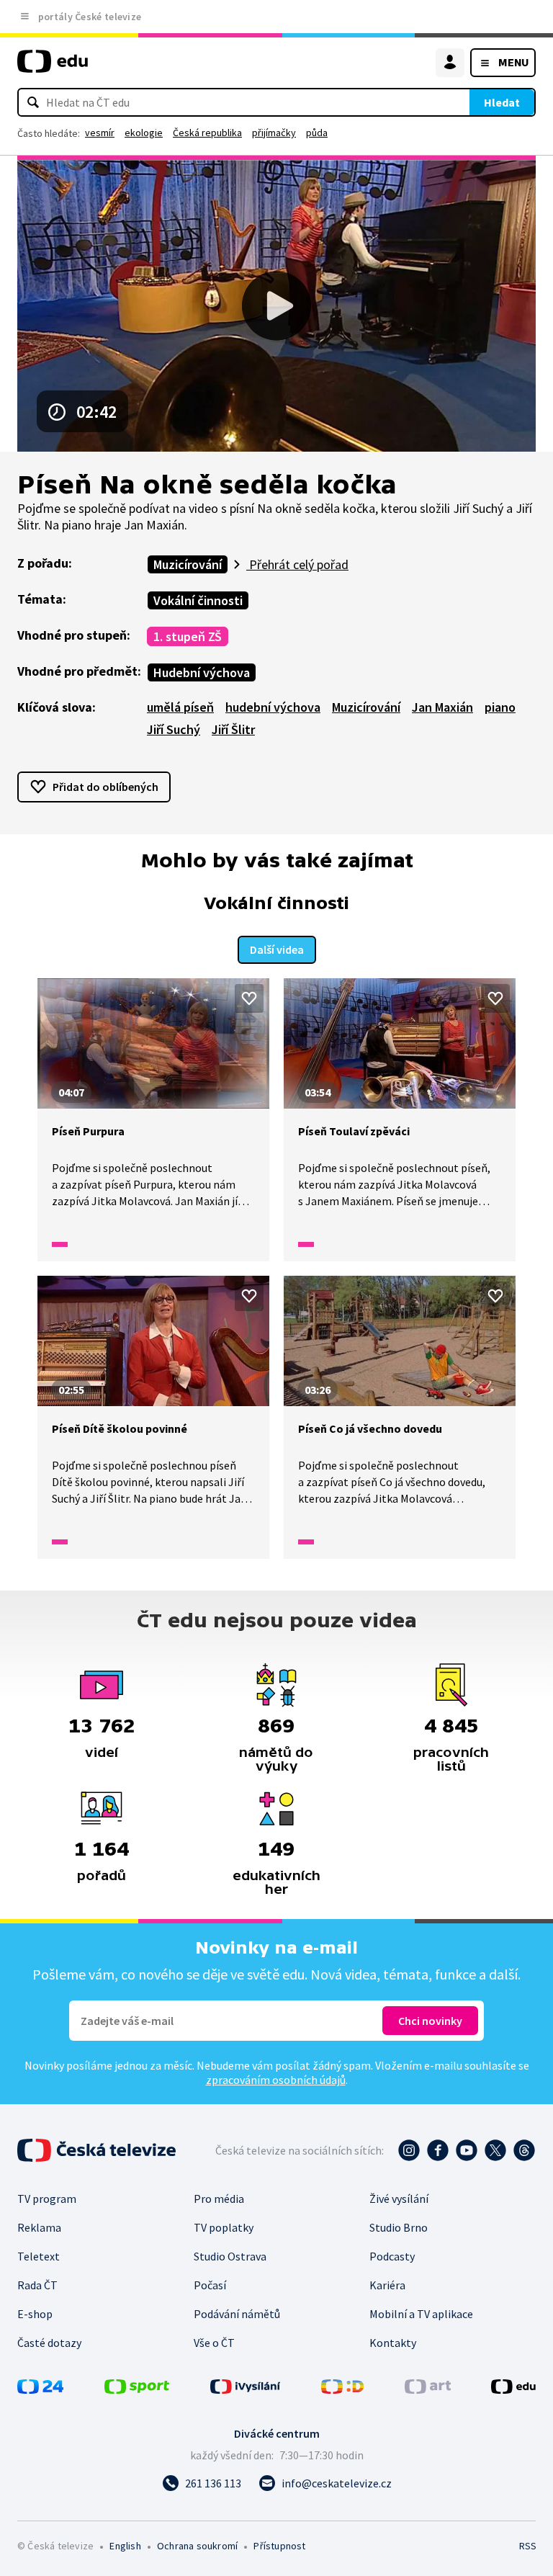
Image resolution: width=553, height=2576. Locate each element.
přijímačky (274, 133)
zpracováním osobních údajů (276, 2080)
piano (500, 707)
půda (317, 133)
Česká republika (207, 133)
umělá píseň (180, 707)
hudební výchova (273, 707)
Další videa (277, 949)
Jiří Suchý (174, 729)
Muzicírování (188, 564)
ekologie (144, 133)
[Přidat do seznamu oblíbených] (249, 998)
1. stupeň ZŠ (188, 636)
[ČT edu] (53, 67)
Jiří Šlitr (233, 729)
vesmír (100, 133)
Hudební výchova (202, 672)
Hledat (502, 102)
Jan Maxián (442, 707)
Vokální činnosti (198, 600)
